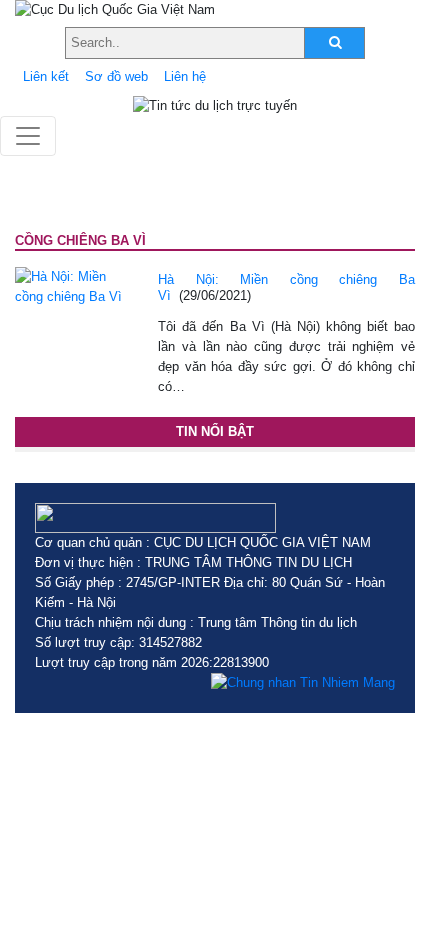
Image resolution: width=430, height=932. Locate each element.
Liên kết (46, 76)
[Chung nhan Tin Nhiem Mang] (303, 683)
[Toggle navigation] (28, 136)
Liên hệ (185, 76)
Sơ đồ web (116, 76)
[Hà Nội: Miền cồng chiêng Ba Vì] (71, 285)
